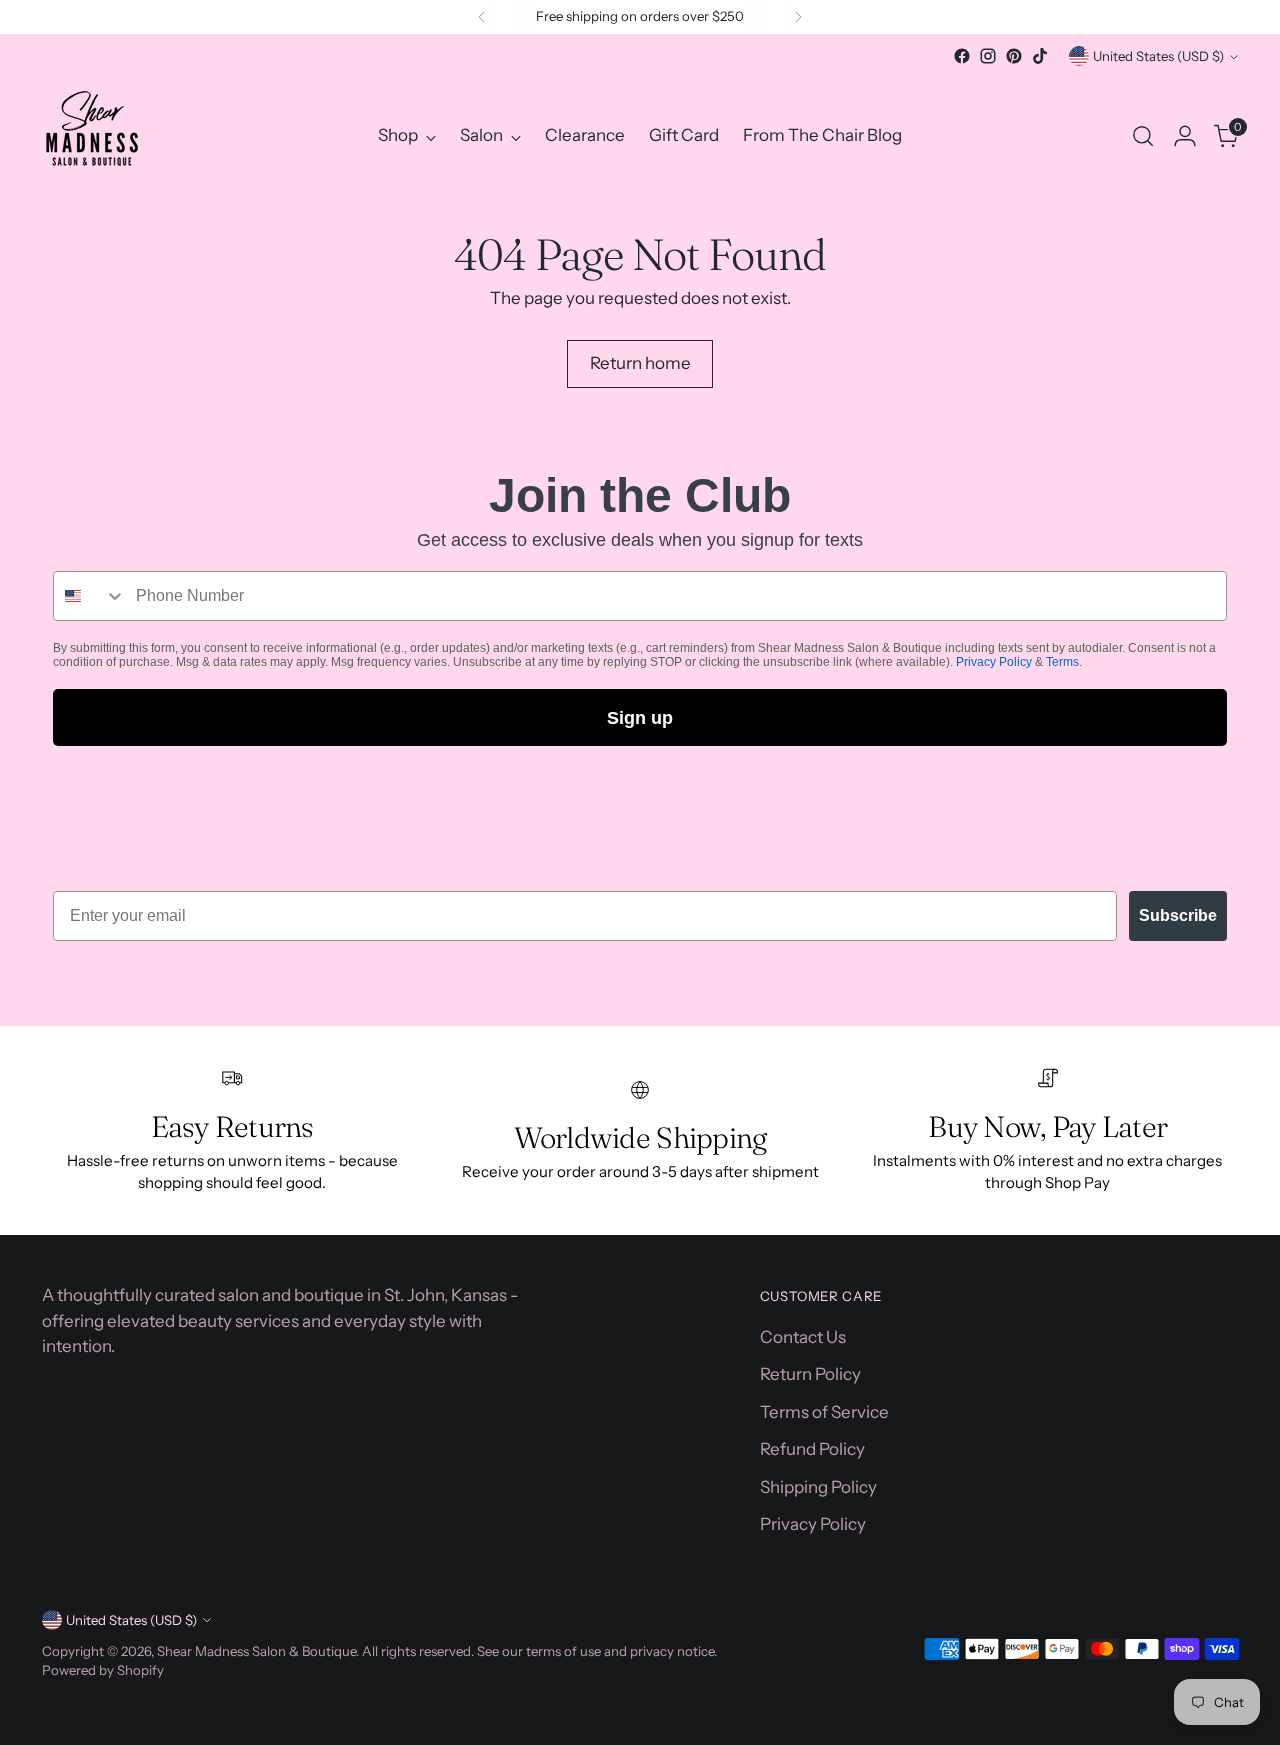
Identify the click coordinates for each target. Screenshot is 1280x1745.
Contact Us (803, 1337)
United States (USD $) (1158, 56)
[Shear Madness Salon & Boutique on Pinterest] (1014, 56)
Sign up (640, 718)
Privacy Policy (994, 662)
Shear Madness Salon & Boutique (256, 1651)
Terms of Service (824, 1412)
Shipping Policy (818, 1487)
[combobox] (90, 596)
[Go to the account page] (1185, 136)
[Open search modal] (1143, 136)
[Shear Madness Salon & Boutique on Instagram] (988, 56)
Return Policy (810, 1374)
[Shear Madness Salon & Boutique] (92, 136)
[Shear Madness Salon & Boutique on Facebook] (962, 56)
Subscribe (1178, 915)
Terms (1062, 662)
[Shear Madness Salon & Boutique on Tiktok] (1040, 56)
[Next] (798, 17)
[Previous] (482, 17)
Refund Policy (812, 1449)
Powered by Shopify (103, 1670)
